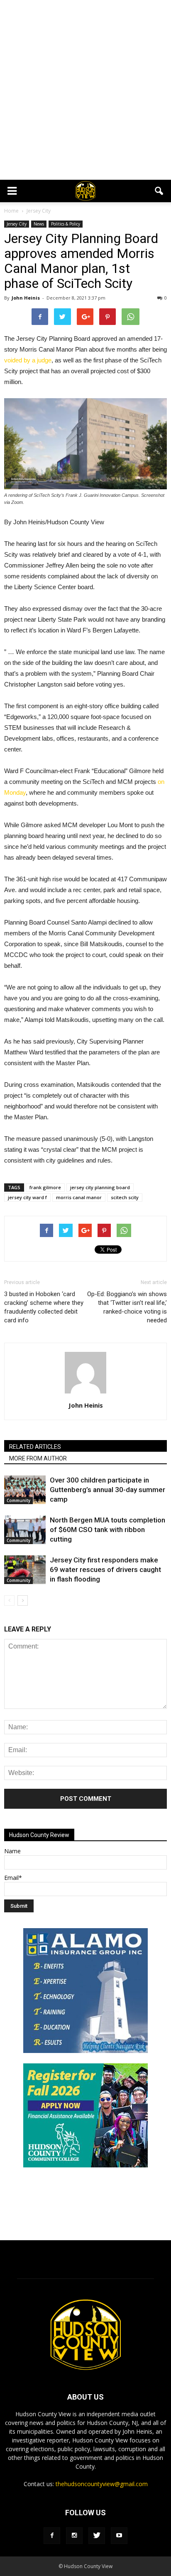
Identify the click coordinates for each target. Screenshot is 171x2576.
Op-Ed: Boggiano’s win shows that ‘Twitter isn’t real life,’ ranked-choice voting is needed (127, 1307)
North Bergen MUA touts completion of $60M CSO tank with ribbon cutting (107, 1530)
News (39, 224)
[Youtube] (119, 2536)
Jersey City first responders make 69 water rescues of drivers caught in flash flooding (105, 1569)
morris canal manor (79, 1197)
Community (18, 1500)
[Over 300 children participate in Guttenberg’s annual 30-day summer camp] (25, 1490)
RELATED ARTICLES (35, 1447)
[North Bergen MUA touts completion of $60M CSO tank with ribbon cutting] (25, 1530)
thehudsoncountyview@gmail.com (102, 2484)
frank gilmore (45, 1187)
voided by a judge (28, 360)
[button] (159, 191)
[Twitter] (97, 2536)
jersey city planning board (100, 1187)
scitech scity (125, 1197)
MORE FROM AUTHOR (38, 1458)
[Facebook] (52, 2536)
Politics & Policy (66, 224)
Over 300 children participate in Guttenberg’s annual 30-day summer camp (107, 1490)
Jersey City (17, 224)
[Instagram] (74, 2536)
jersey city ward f (27, 1197)
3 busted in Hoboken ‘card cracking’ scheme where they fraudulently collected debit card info (44, 1307)
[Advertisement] (85, 90)
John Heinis (26, 298)
